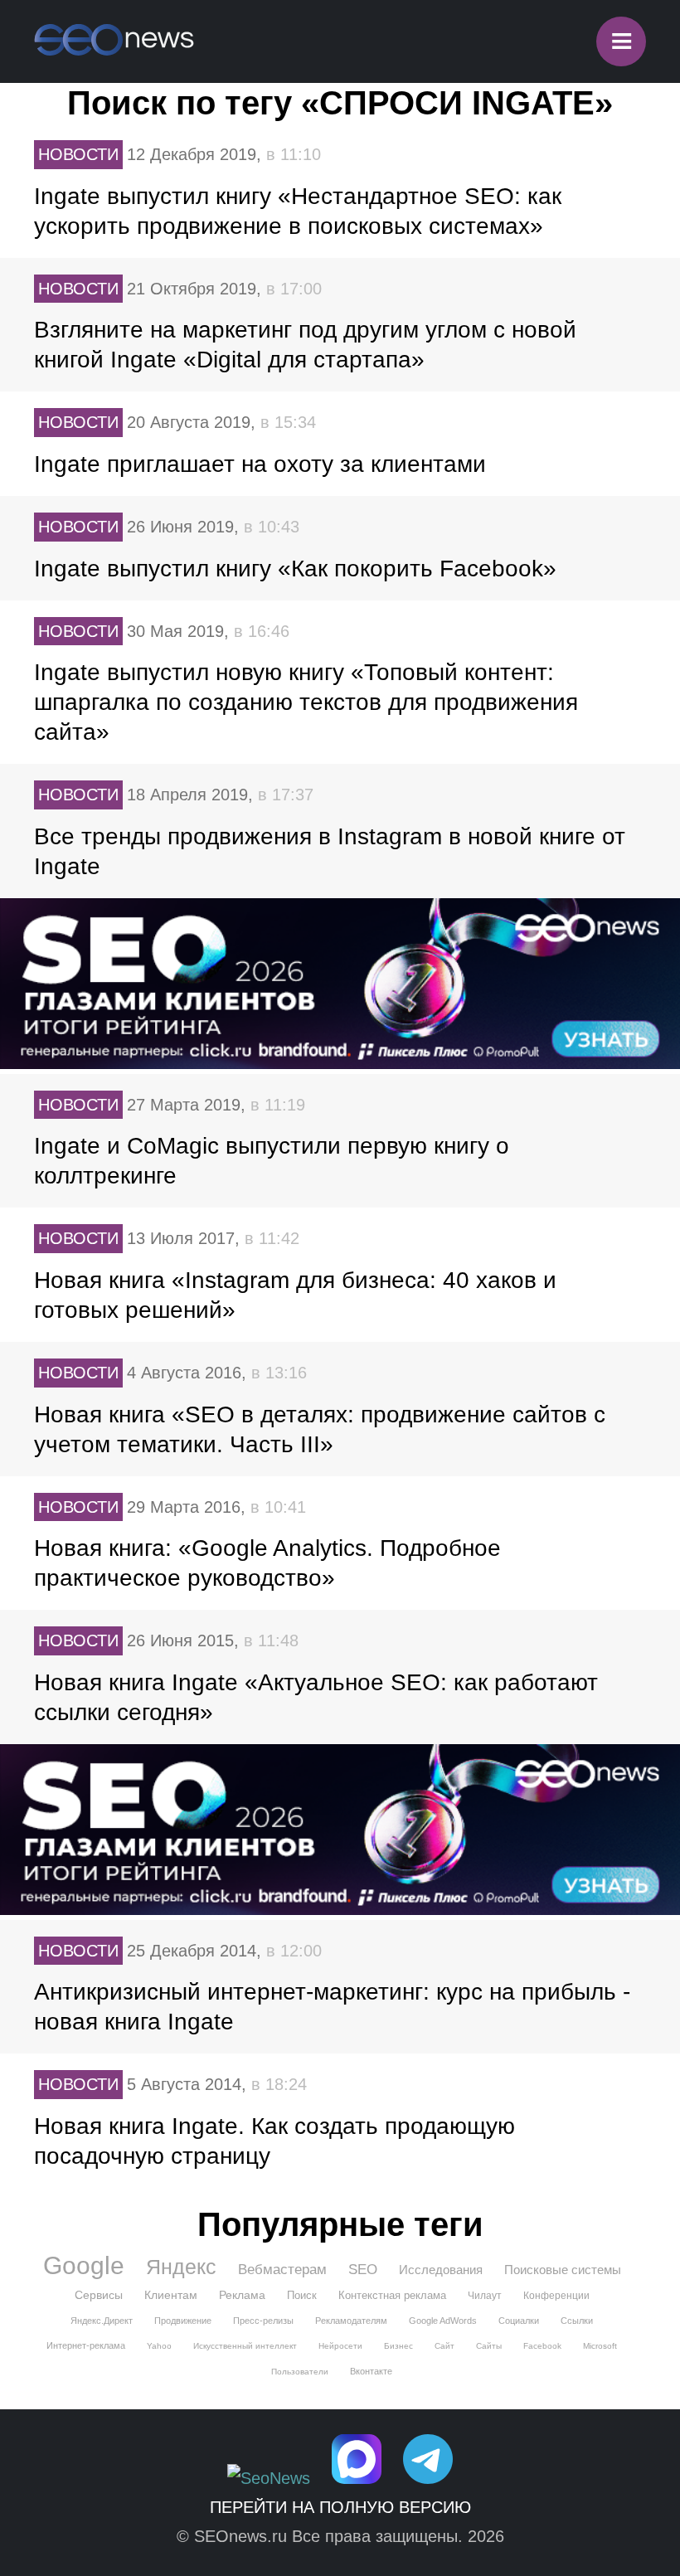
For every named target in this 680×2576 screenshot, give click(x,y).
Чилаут (485, 2296)
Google (84, 2266)
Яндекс (181, 2267)
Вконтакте (371, 2371)
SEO (363, 2270)
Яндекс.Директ (102, 2321)
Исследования (441, 2270)
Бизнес (398, 2346)
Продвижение (183, 2321)
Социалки (519, 2321)
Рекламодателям (351, 2321)
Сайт (444, 2346)
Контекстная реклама (392, 2295)
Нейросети (340, 2346)
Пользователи (300, 2372)
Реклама (242, 2295)
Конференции (556, 2296)
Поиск (302, 2295)
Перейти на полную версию (340, 2507)
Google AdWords (443, 2321)
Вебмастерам (282, 2270)
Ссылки (577, 2321)
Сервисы (99, 2295)
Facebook (542, 2346)
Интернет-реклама (86, 2345)
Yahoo (159, 2346)
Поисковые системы (563, 2270)
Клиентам (171, 2295)
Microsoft (600, 2346)
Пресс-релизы (263, 2321)
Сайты (489, 2346)
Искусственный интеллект (245, 2346)
